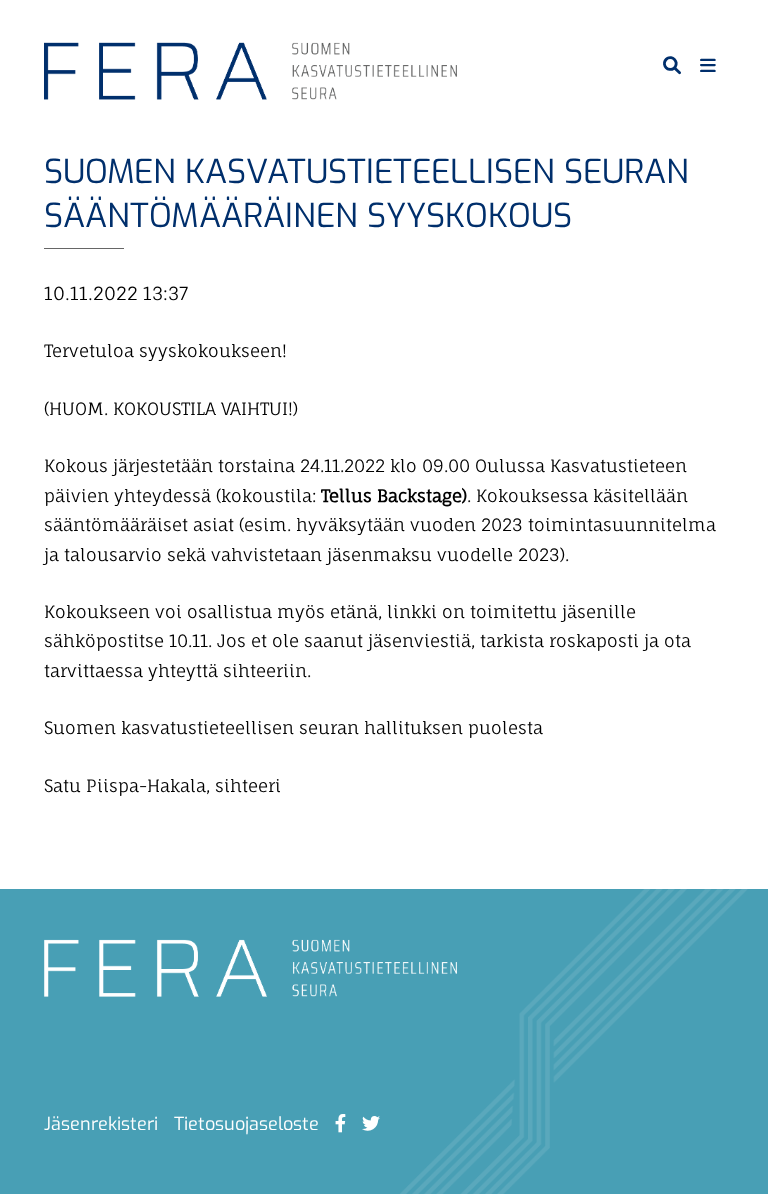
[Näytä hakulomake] (672, 65)
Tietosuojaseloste (246, 1124)
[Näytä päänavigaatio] (708, 65)
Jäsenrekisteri (101, 1124)
